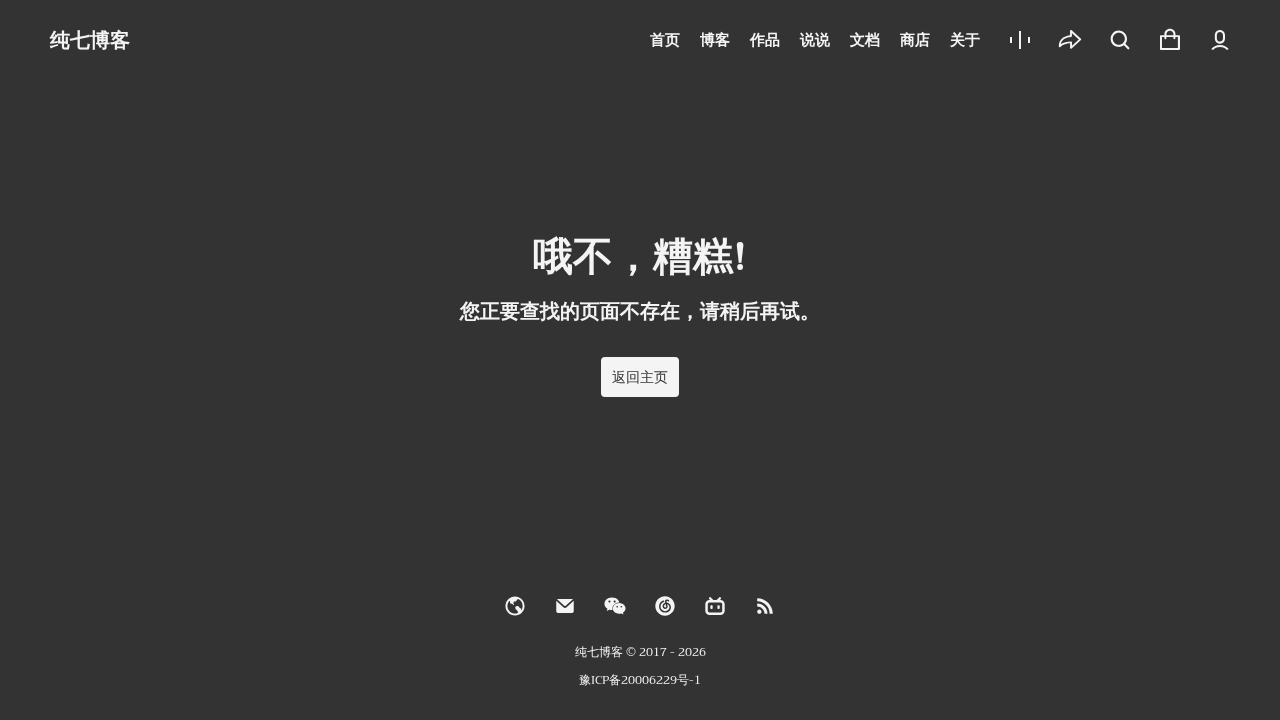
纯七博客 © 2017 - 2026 (640, 652)
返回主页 (640, 377)
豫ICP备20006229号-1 (640, 680)
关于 (965, 40)
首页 (665, 40)
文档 (865, 40)
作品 (765, 40)
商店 (915, 40)
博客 (715, 40)
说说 (815, 40)
